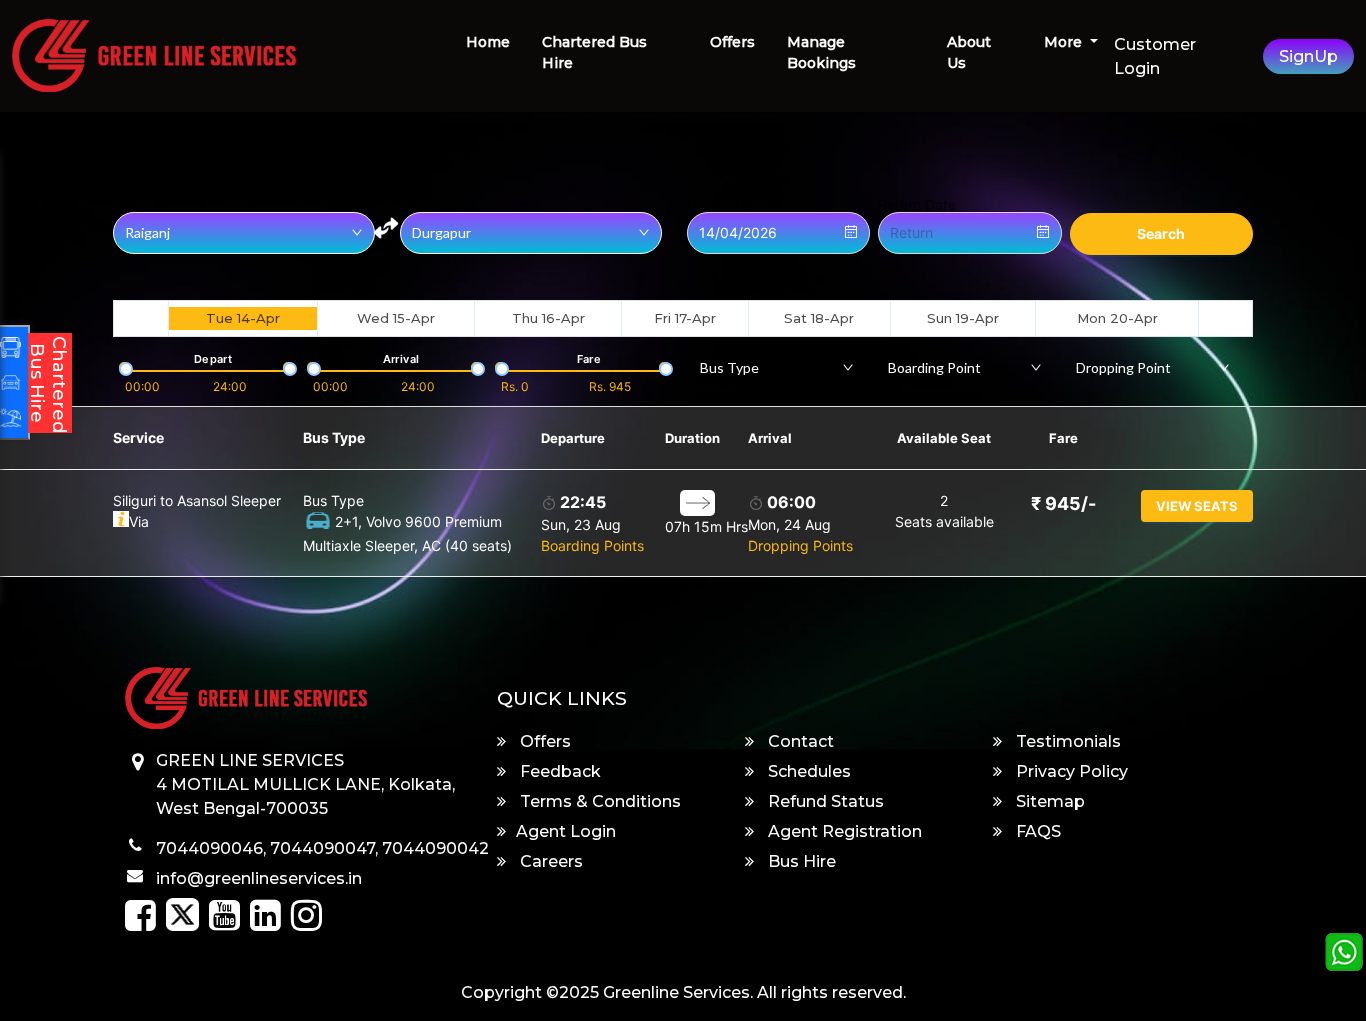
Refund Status (824, 801)
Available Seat (944, 438)
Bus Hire (800, 861)
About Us (969, 52)
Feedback (558, 771)
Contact (799, 741)
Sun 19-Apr (963, 318)
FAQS (1036, 831)
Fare (1063, 438)
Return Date (917, 205)
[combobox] (777, 367)
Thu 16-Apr (548, 318)
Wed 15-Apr (396, 318)
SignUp (1308, 56)
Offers (732, 42)
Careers (549, 861)
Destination (436, 205)
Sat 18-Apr (819, 318)
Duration (692, 438)
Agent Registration (843, 831)
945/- (1063, 503)
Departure (573, 438)
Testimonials (1066, 741)
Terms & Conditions (598, 801)
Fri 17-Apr (685, 318)
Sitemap (1048, 801)
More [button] (1065, 42)
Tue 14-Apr (243, 318)
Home (488, 42)
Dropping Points (800, 545)
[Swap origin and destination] (386, 228)
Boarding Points (592, 545)
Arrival (770, 438)
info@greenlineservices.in (259, 878)
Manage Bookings (821, 52)
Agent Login (566, 831)
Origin (132, 205)
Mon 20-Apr (1117, 318)
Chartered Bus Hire (594, 52)
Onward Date (730, 205)
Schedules (807, 771)
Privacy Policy (1070, 771)
